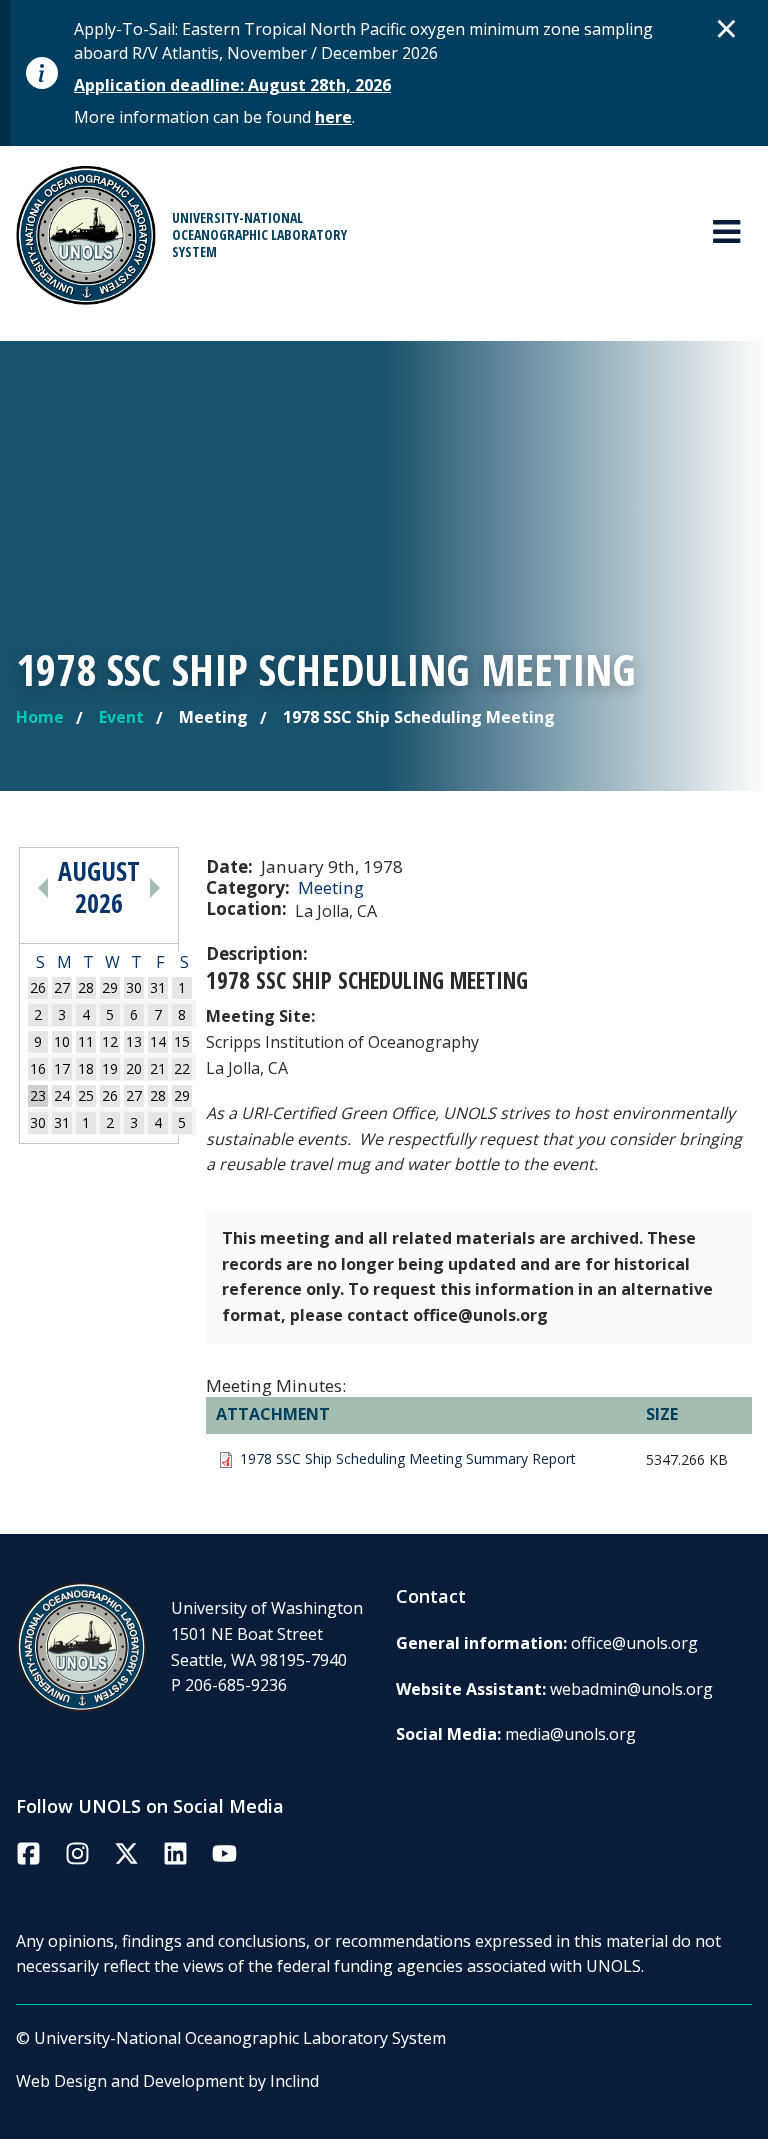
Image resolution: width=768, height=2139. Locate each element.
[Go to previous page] (43, 887)
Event (121, 717)
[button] (727, 28)
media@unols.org (570, 1734)
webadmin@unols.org (631, 1689)
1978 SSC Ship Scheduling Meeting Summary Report (408, 1459)
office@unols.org (634, 1643)
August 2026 (99, 887)
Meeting (331, 887)
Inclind (294, 2081)
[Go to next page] (155, 887)
